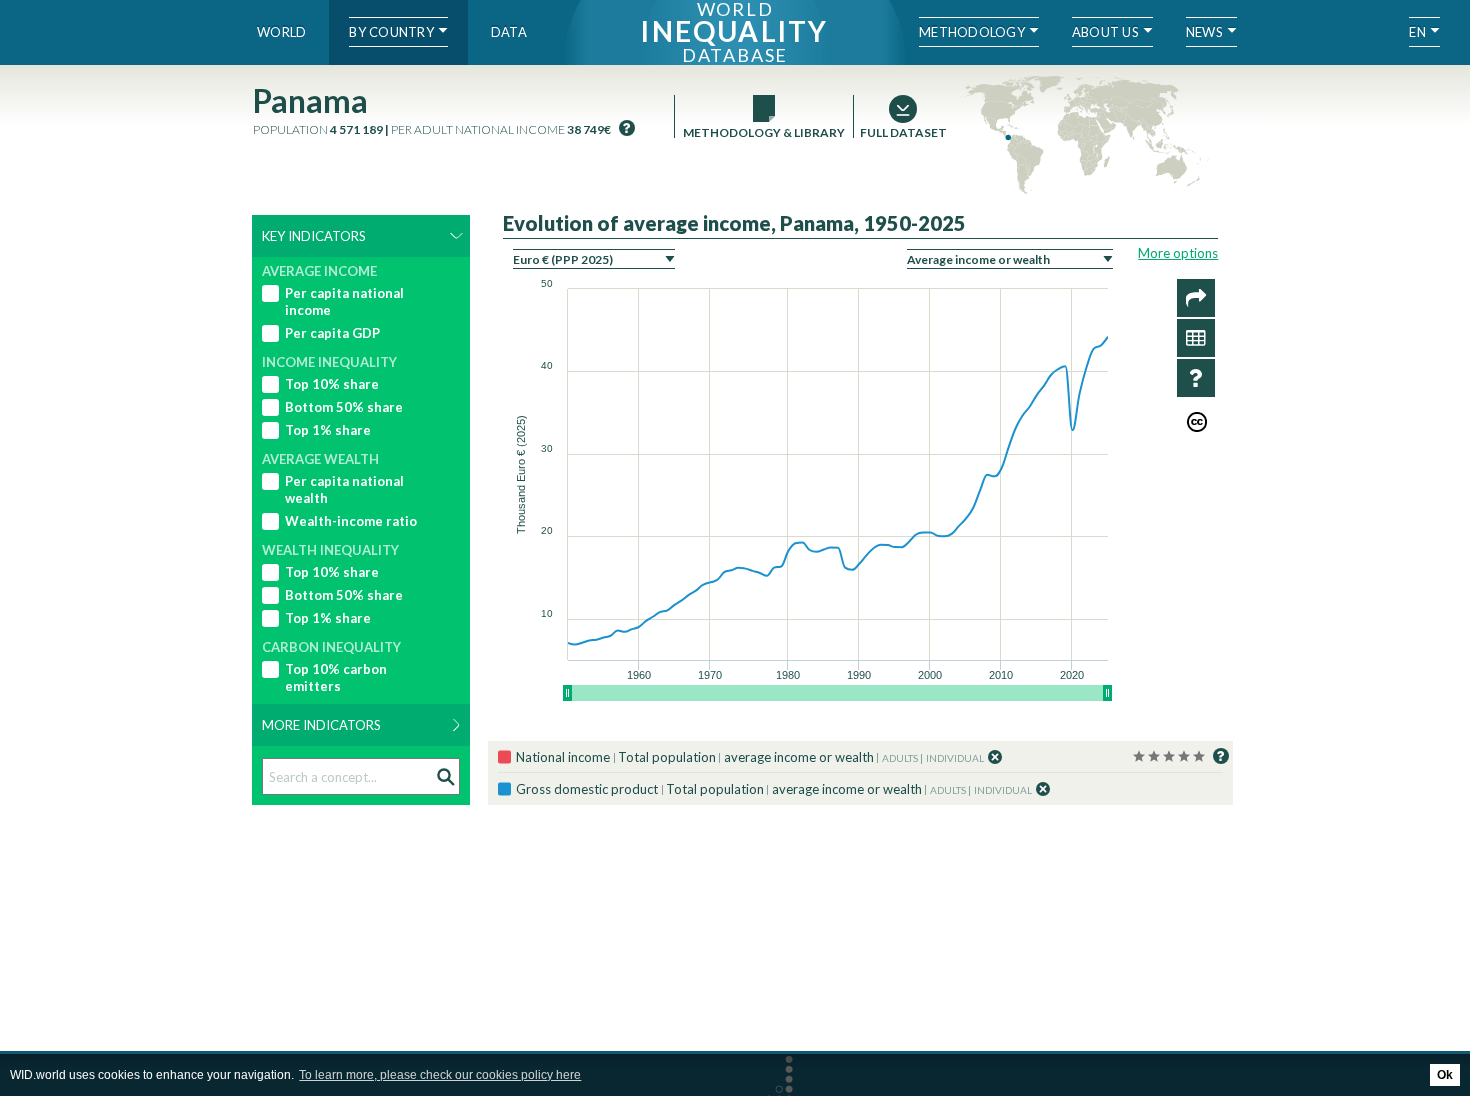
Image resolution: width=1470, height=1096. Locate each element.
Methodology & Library (764, 132)
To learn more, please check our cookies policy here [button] (440, 1075)
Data (509, 32)
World (281, 32)
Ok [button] (1445, 1075)
